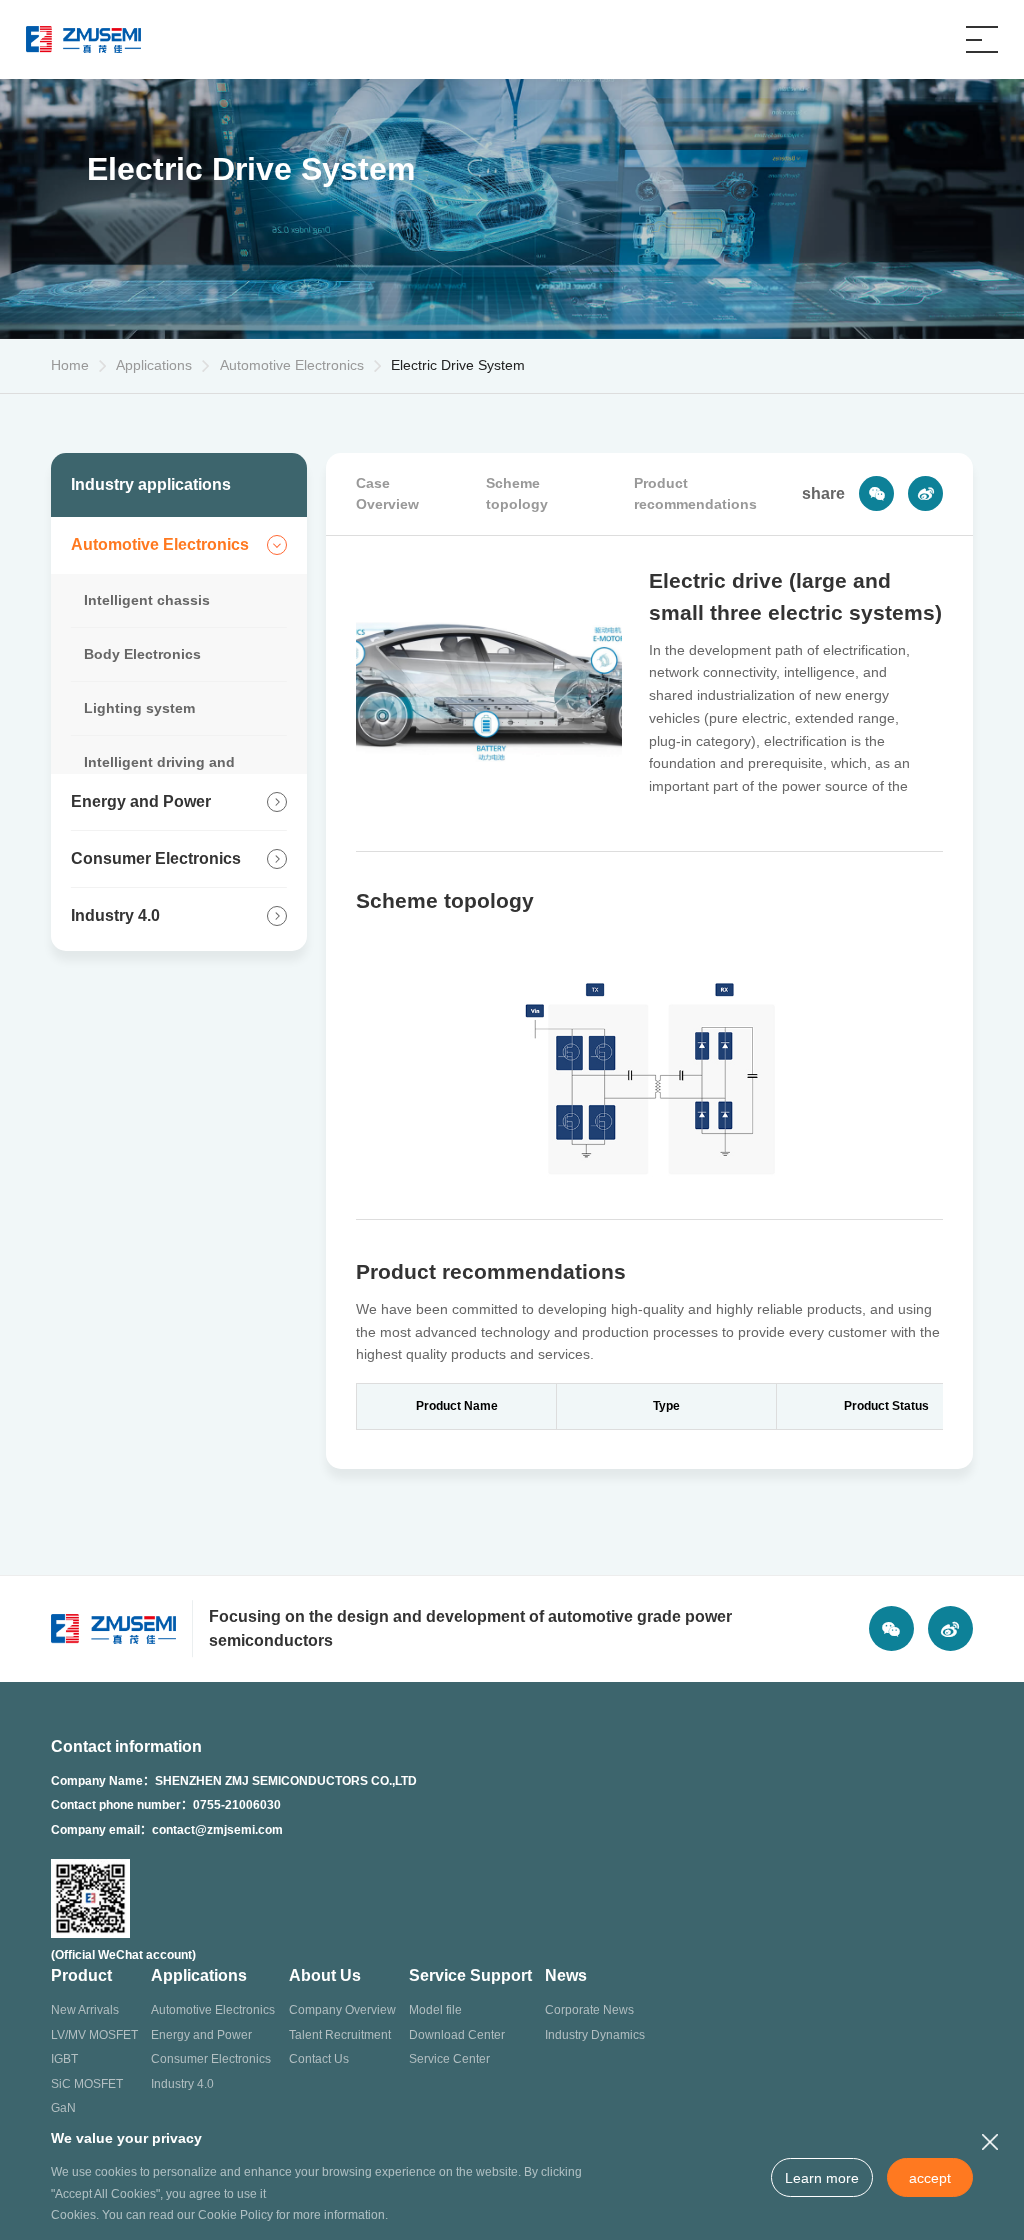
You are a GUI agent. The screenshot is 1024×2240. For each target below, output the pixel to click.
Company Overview (342, 2010)
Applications (199, 1975)
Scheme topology (517, 493)
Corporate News (589, 2010)
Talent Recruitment (340, 2035)
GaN (63, 2108)
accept (930, 2178)
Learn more (822, 2178)
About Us (325, 1975)
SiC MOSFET (87, 2084)
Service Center (449, 2059)
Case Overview (387, 493)
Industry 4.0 (182, 2084)
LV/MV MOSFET (94, 2035)
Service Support (470, 1975)
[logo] (83, 39)
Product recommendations (695, 493)
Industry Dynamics (595, 2035)
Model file (435, 2010)
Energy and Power (201, 2035)
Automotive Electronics (292, 365)
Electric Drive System (458, 365)
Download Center (457, 2035)
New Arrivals (85, 2010)
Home (70, 365)
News (566, 1975)
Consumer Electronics (211, 2059)
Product (81, 1975)
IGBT (64, 2059)
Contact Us (319, 2059)
